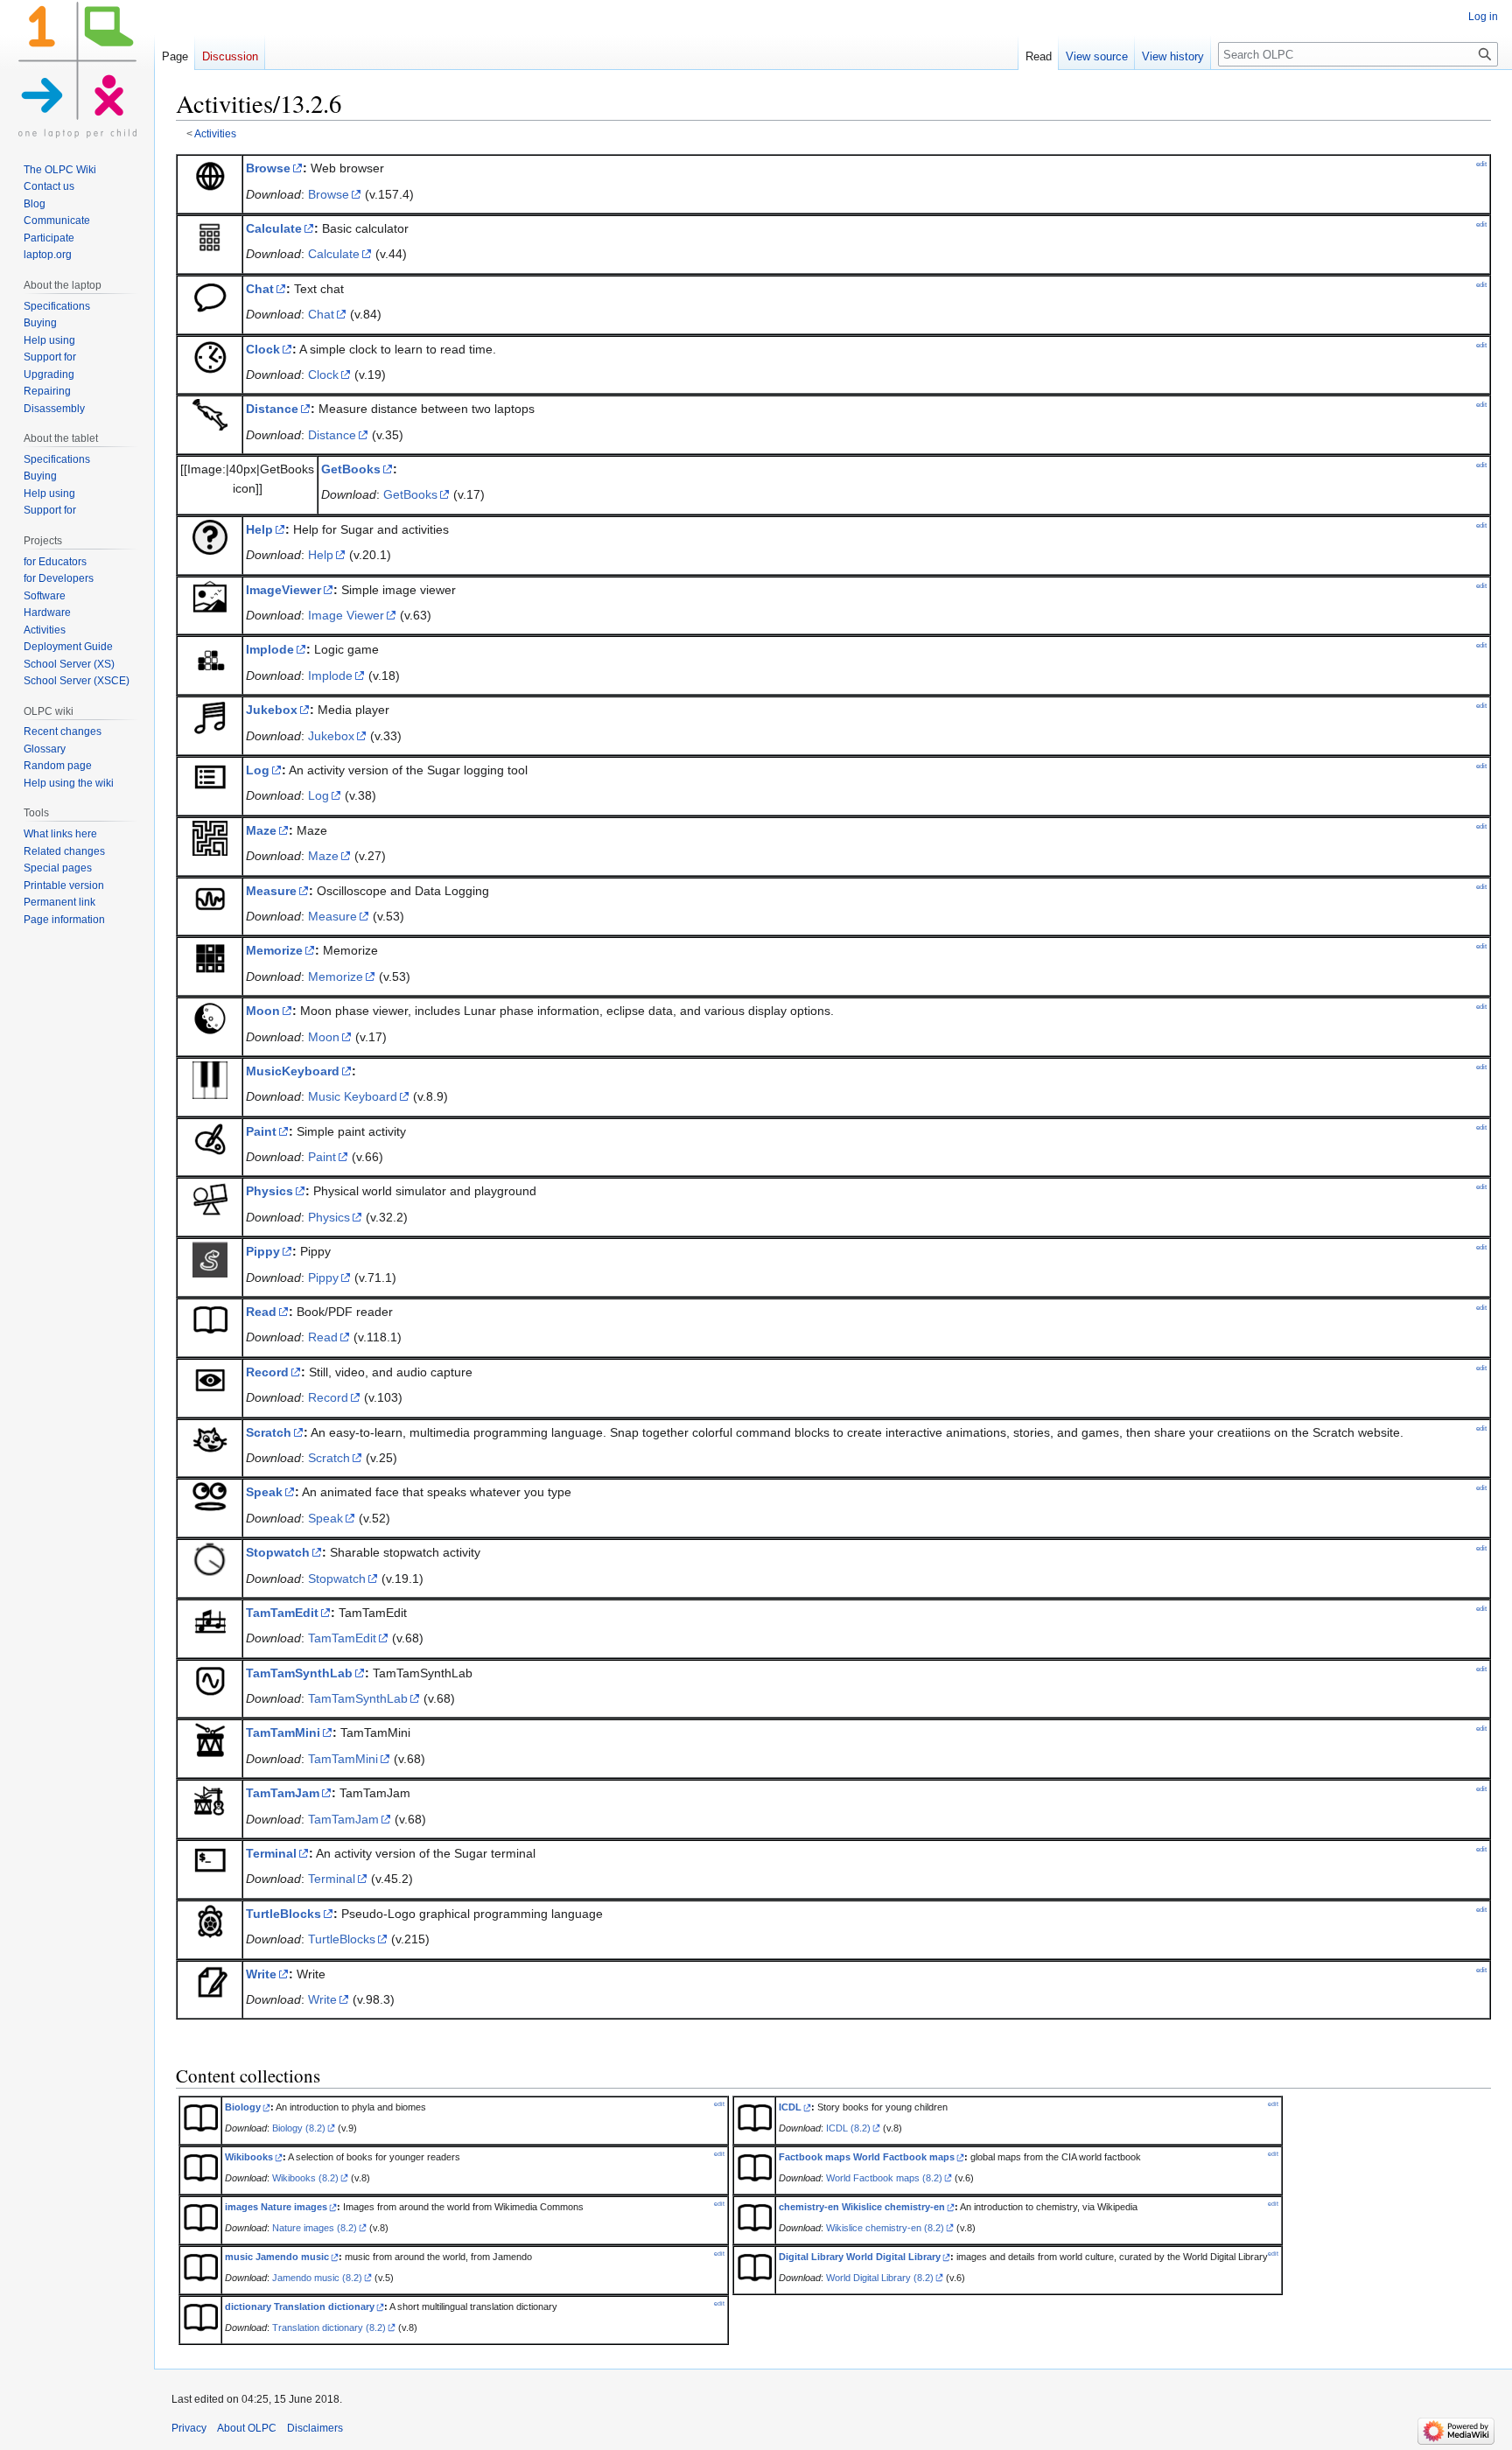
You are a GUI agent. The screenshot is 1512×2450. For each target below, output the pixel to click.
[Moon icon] (210, 1018)
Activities (215, 133)
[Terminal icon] (210, 1860)
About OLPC (247, 2428)
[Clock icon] (210, 355)
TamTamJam (283, 1793)
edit (1481, 164)
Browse (268, 168)
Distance (272, 409)
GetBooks (351, 469)
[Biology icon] (200, 2117)
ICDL (790, 2107)
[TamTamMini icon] (210, 1739)
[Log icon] (210, 777)
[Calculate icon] (210, 235)
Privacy (189, 2428)
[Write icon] (210, 1980)
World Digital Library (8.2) (880, 2278)
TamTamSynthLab (299, 1673)
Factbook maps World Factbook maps (867, 2157)
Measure (271, 891)
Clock (263, 349)
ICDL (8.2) (848, 2128)
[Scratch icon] (210, 1438)
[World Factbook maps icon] (754, 2166)
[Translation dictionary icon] (200, 2316)
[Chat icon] (210, 295)
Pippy (263, 1251)
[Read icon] (210, 1319)
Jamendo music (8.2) (317, 2278)
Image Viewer (346, 615)
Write (261, 1974)
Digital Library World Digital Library (860, 2257)
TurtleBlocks (283, 1914)
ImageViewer (283, 590)
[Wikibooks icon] (200, 2166)
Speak (264, 1492)
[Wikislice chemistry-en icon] (754, 2216)
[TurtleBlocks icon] (210, 1921)
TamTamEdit (282, 1613)
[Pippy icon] (210, 1258)
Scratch (269, 1432)
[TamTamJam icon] (210, 1800)
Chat (260, 289)
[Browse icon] (210, 175)
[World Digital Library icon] (754, 2266)
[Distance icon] (210, 414)
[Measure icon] (210, 897)
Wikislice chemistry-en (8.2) (885, 2228)
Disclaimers (315, 2428)
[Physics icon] (210, 1198)
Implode (270, 649)
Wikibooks (249, 2157)
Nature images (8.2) (315, 2228)
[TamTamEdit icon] (210, 1620)
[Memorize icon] (210, 957)
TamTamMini (283, 1732)
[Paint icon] (210, 1137)
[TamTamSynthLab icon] (210, 1679)
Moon (263, 1011)
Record (267, 1372)
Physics (269, 1191)
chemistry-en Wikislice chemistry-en (862, 2207)
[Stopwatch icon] (210, 1559)
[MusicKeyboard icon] (210, 1079)
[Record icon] (210, 1379)
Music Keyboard (353, 1096)
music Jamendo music (277, 2257)
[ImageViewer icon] (210, 596)
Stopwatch (278, 1552)
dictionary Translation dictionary (300, 2306)
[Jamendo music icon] (200, 2266)
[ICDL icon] (754, 2117)
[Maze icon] (210, 836)
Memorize (274, 950)
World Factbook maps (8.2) (884, 2178)
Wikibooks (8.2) (305, 2178)
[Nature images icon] (200, 2216)
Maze (261, 830)
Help (259, 529)
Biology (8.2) (299, 2128)
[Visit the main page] (77, 70)
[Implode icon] (210, 656)
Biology (243, 2107)
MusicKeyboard (293, 1071)
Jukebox (272, 710)
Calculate (274, 228)
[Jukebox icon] (210, 717)
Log (258, 770)
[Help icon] (210, 536)
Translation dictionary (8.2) (329, 2327)
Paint (261, 1131)
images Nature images (276, 2207)
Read (261, 1312)
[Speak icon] (210, 1499)
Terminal (271, 1853)
